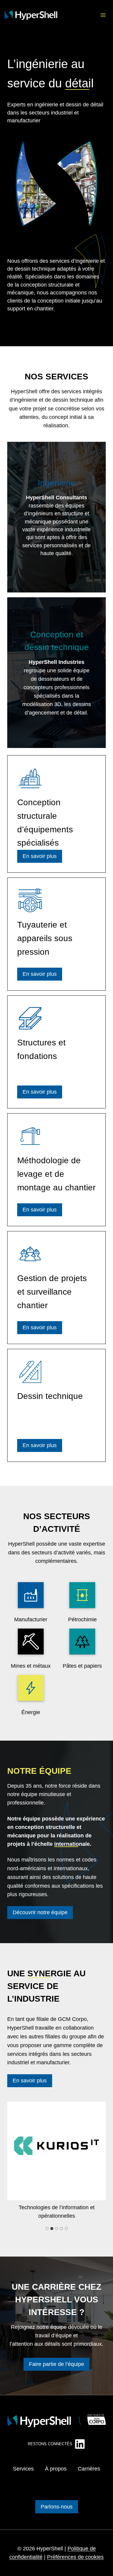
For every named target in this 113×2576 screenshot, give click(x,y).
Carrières (89, 2469)
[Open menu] (103, 15)
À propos (56, 2469)
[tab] (47, 2229)
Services (23, 2469)
